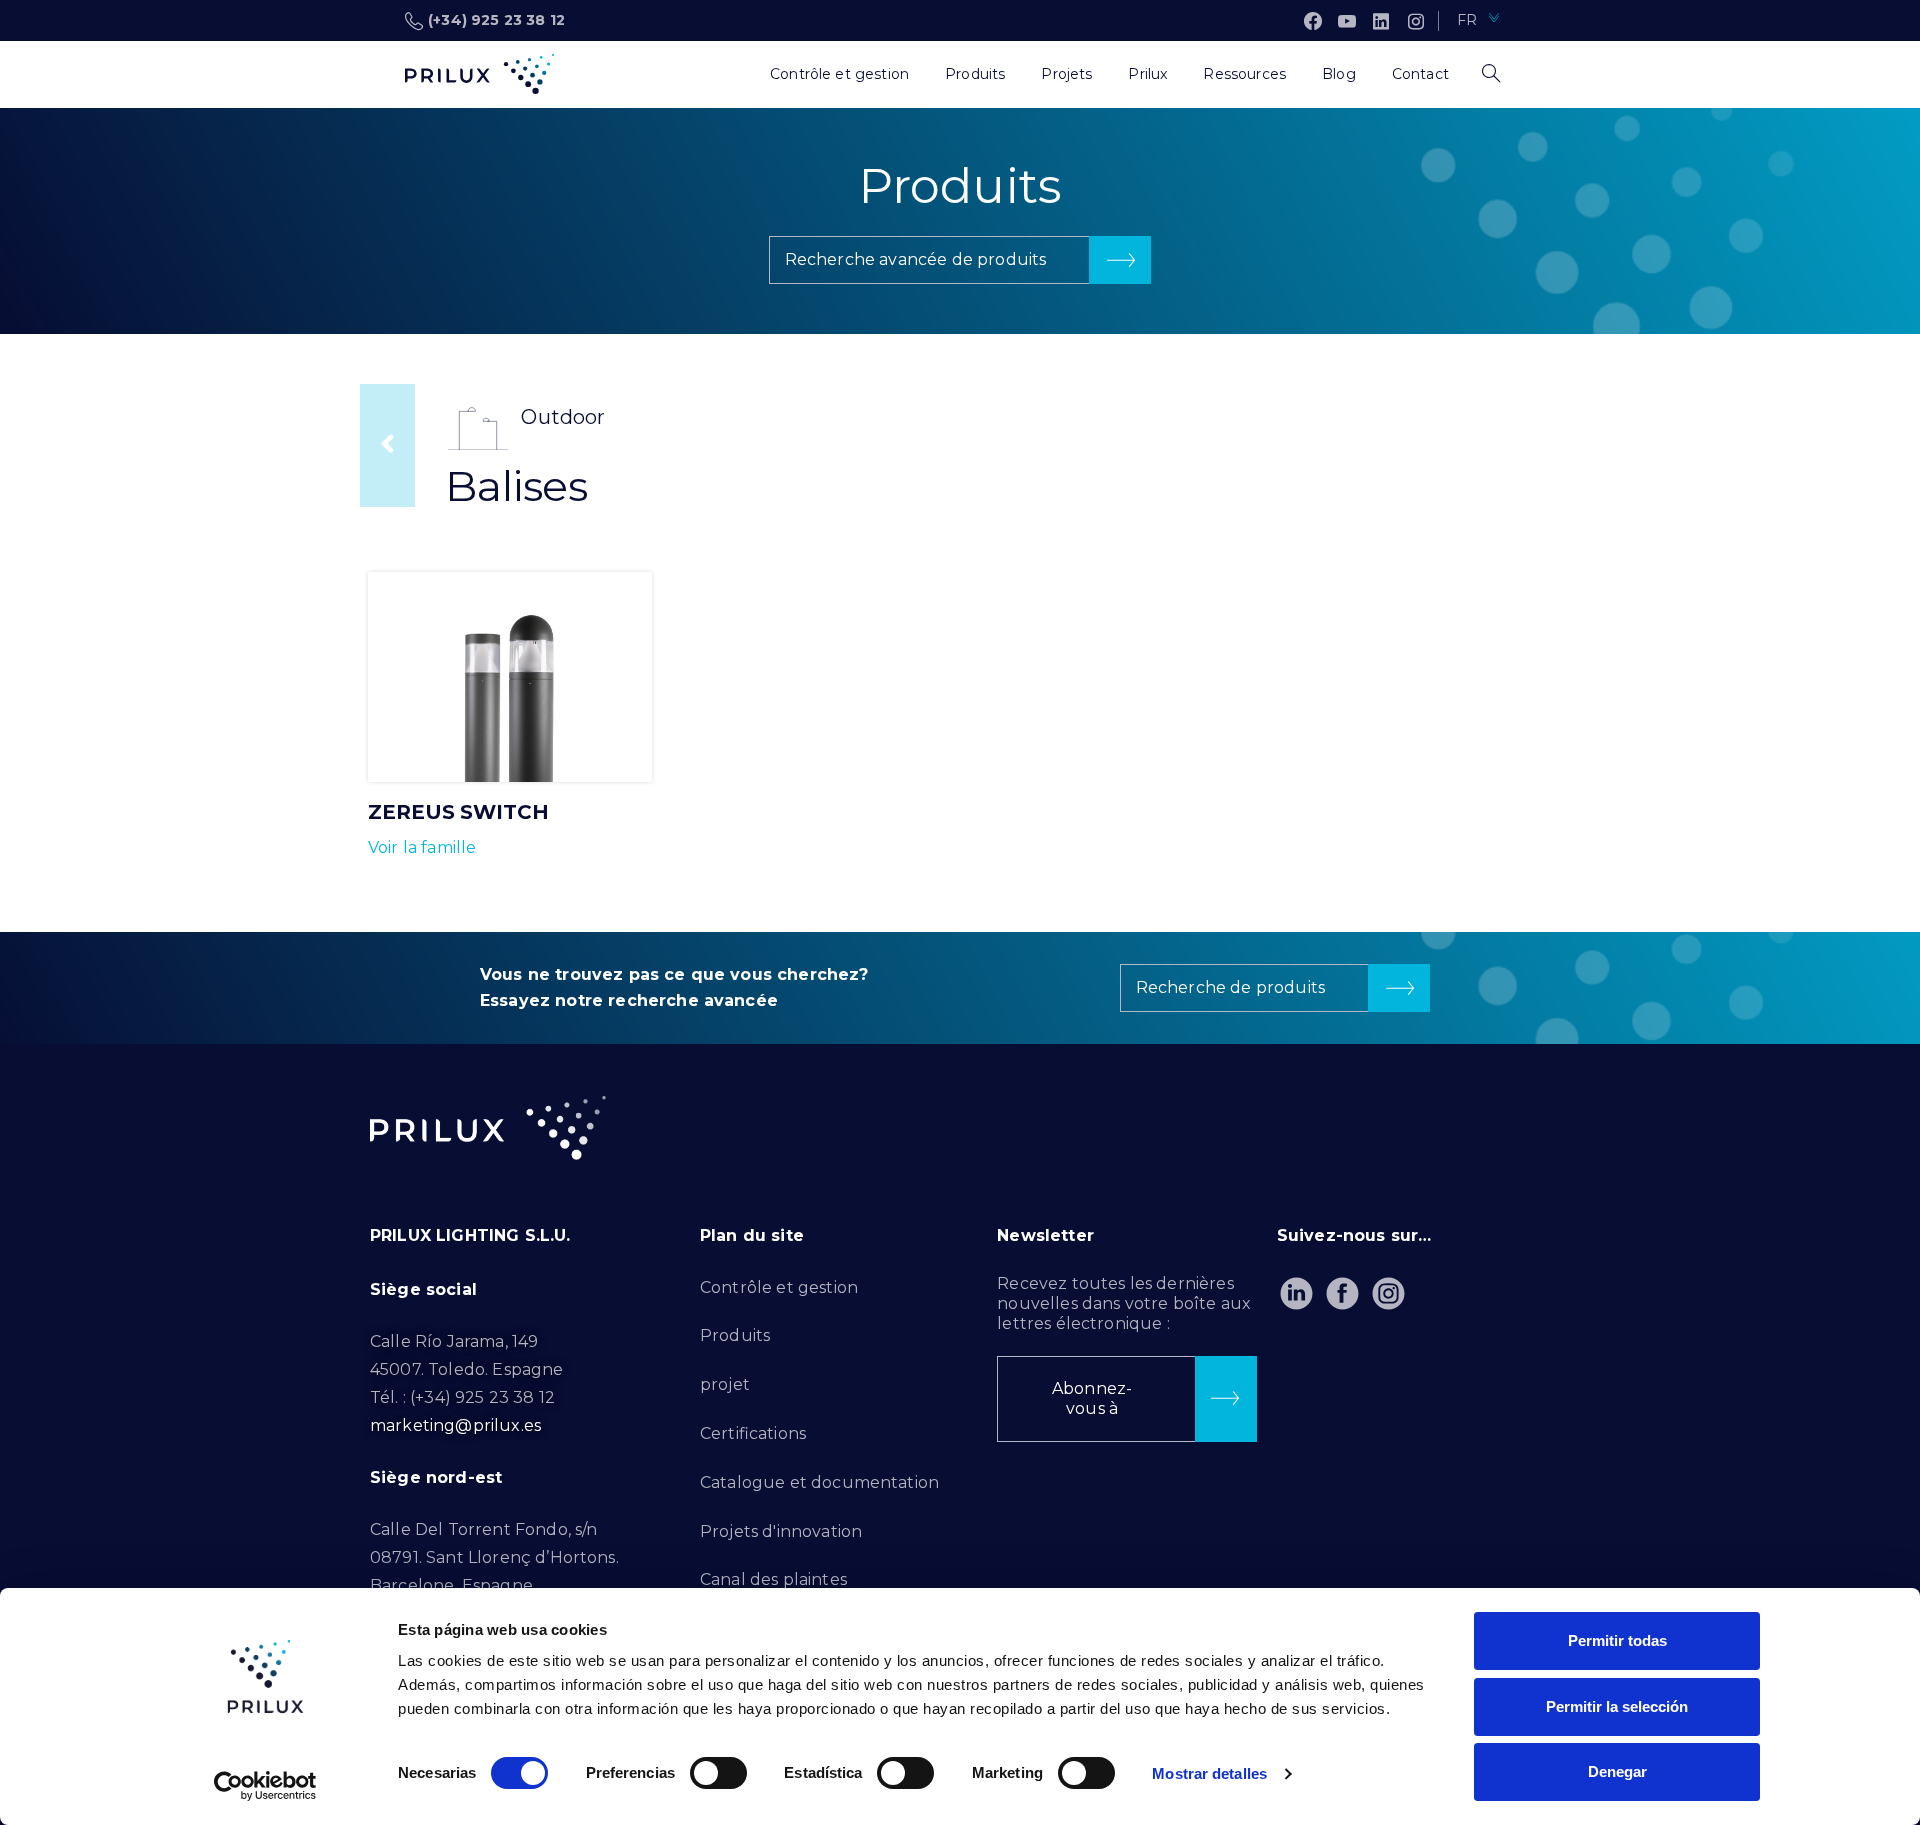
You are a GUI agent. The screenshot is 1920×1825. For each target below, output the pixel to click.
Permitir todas (1617, 1640)
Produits (735, 1335)
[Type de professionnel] (734, 74)
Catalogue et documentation (819, 1482)
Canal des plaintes (773, 1579)
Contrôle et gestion (779, 1287)
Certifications (753, 1433)
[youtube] (1347, 21)
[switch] (718, 1773)
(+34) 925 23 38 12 (496, 20)
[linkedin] (1381, 21)
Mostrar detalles (1209, 1773)
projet (725, 1384)
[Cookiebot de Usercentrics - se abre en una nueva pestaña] (265, 1786)
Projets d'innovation (781, 1531)
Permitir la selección (1617, 1706)
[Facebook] (1313, 21)
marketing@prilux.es (455, 1425)
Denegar (1617, 1771)
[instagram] (1416, 21)
